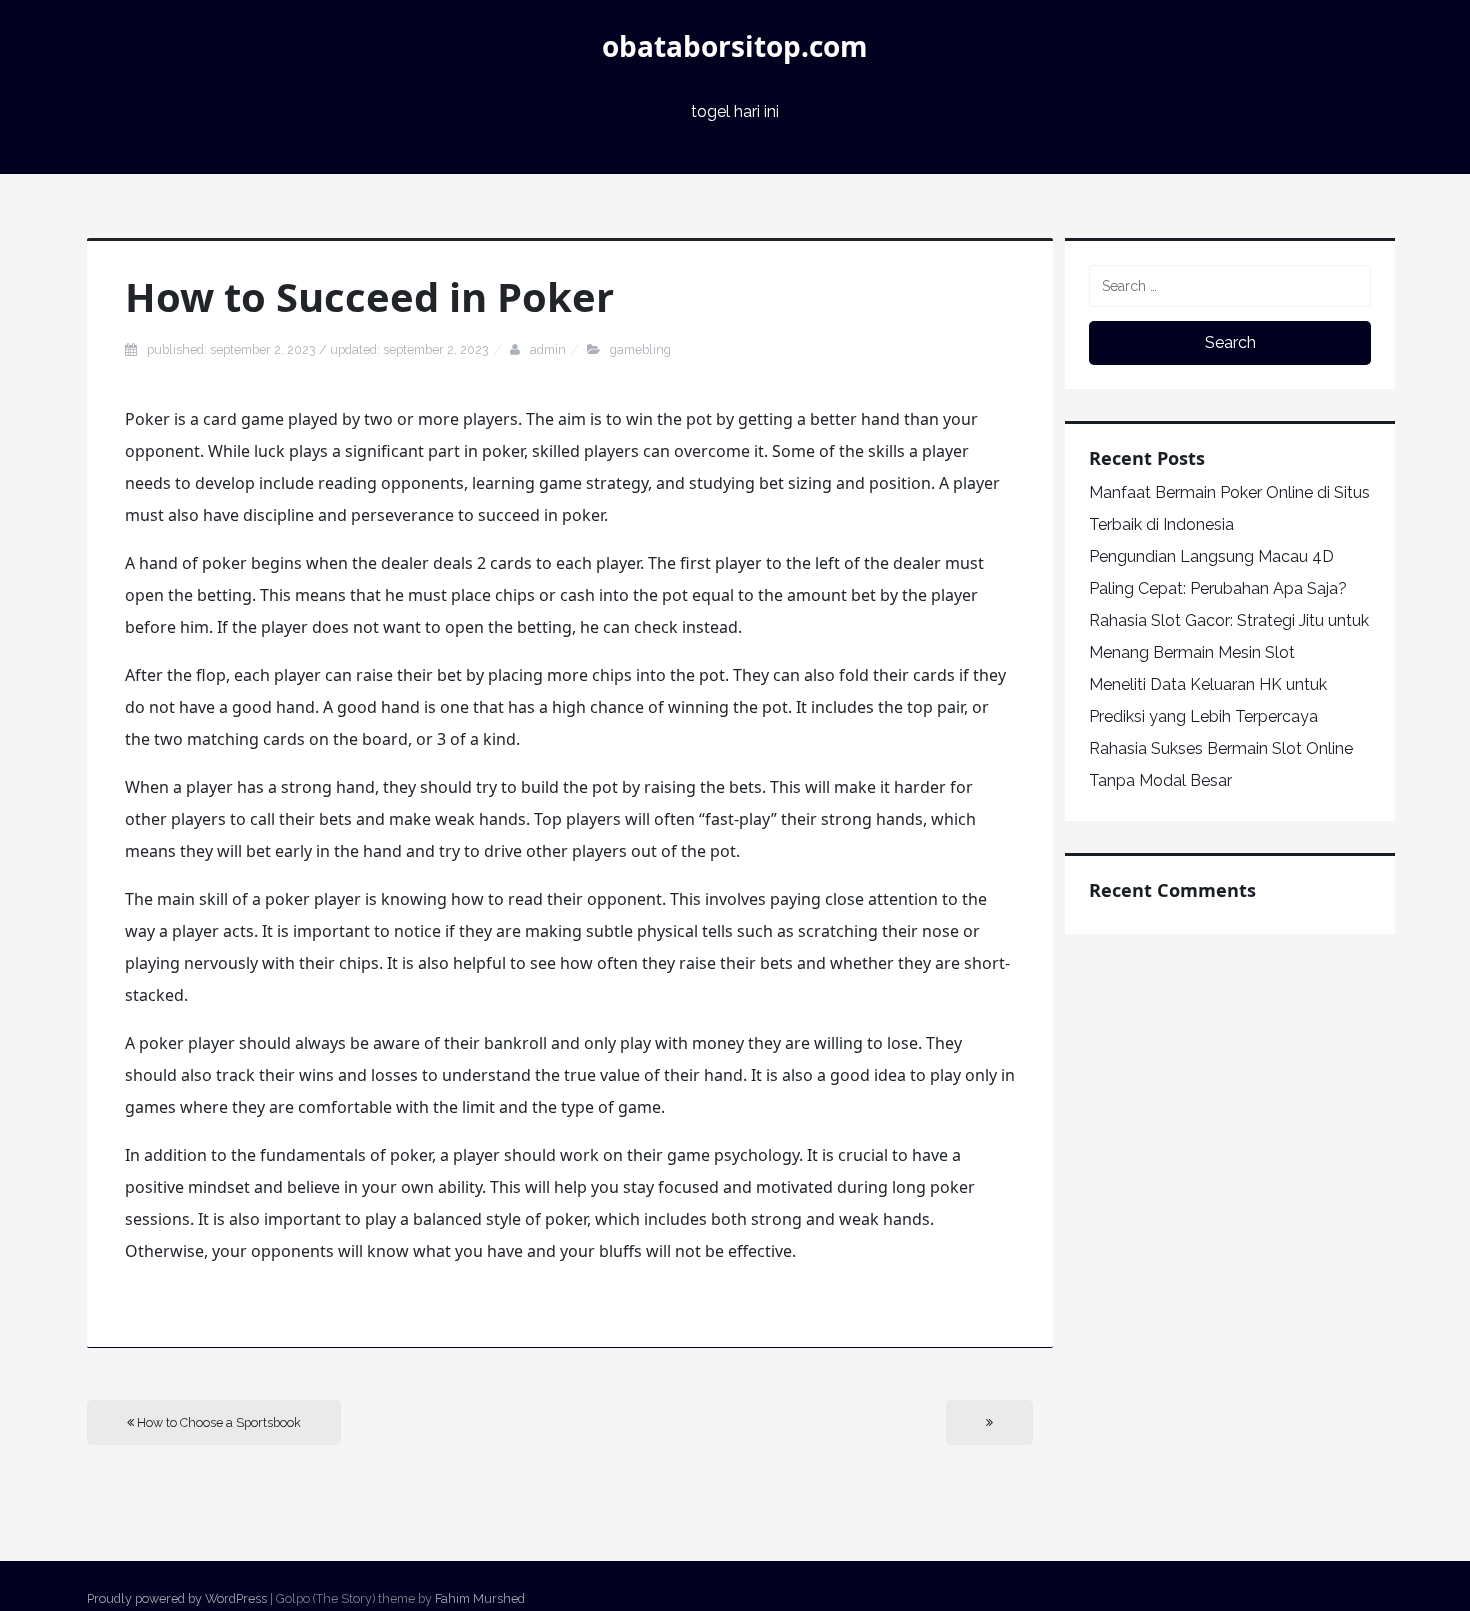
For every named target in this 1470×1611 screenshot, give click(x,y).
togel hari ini (735, 111)
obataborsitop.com (735, 46)
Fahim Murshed (480, 1598)
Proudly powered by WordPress (177, 1598)
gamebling (640, 349)
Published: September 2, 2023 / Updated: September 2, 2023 (318, 349)
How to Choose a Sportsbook (217, 1422)
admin (548, 349)
